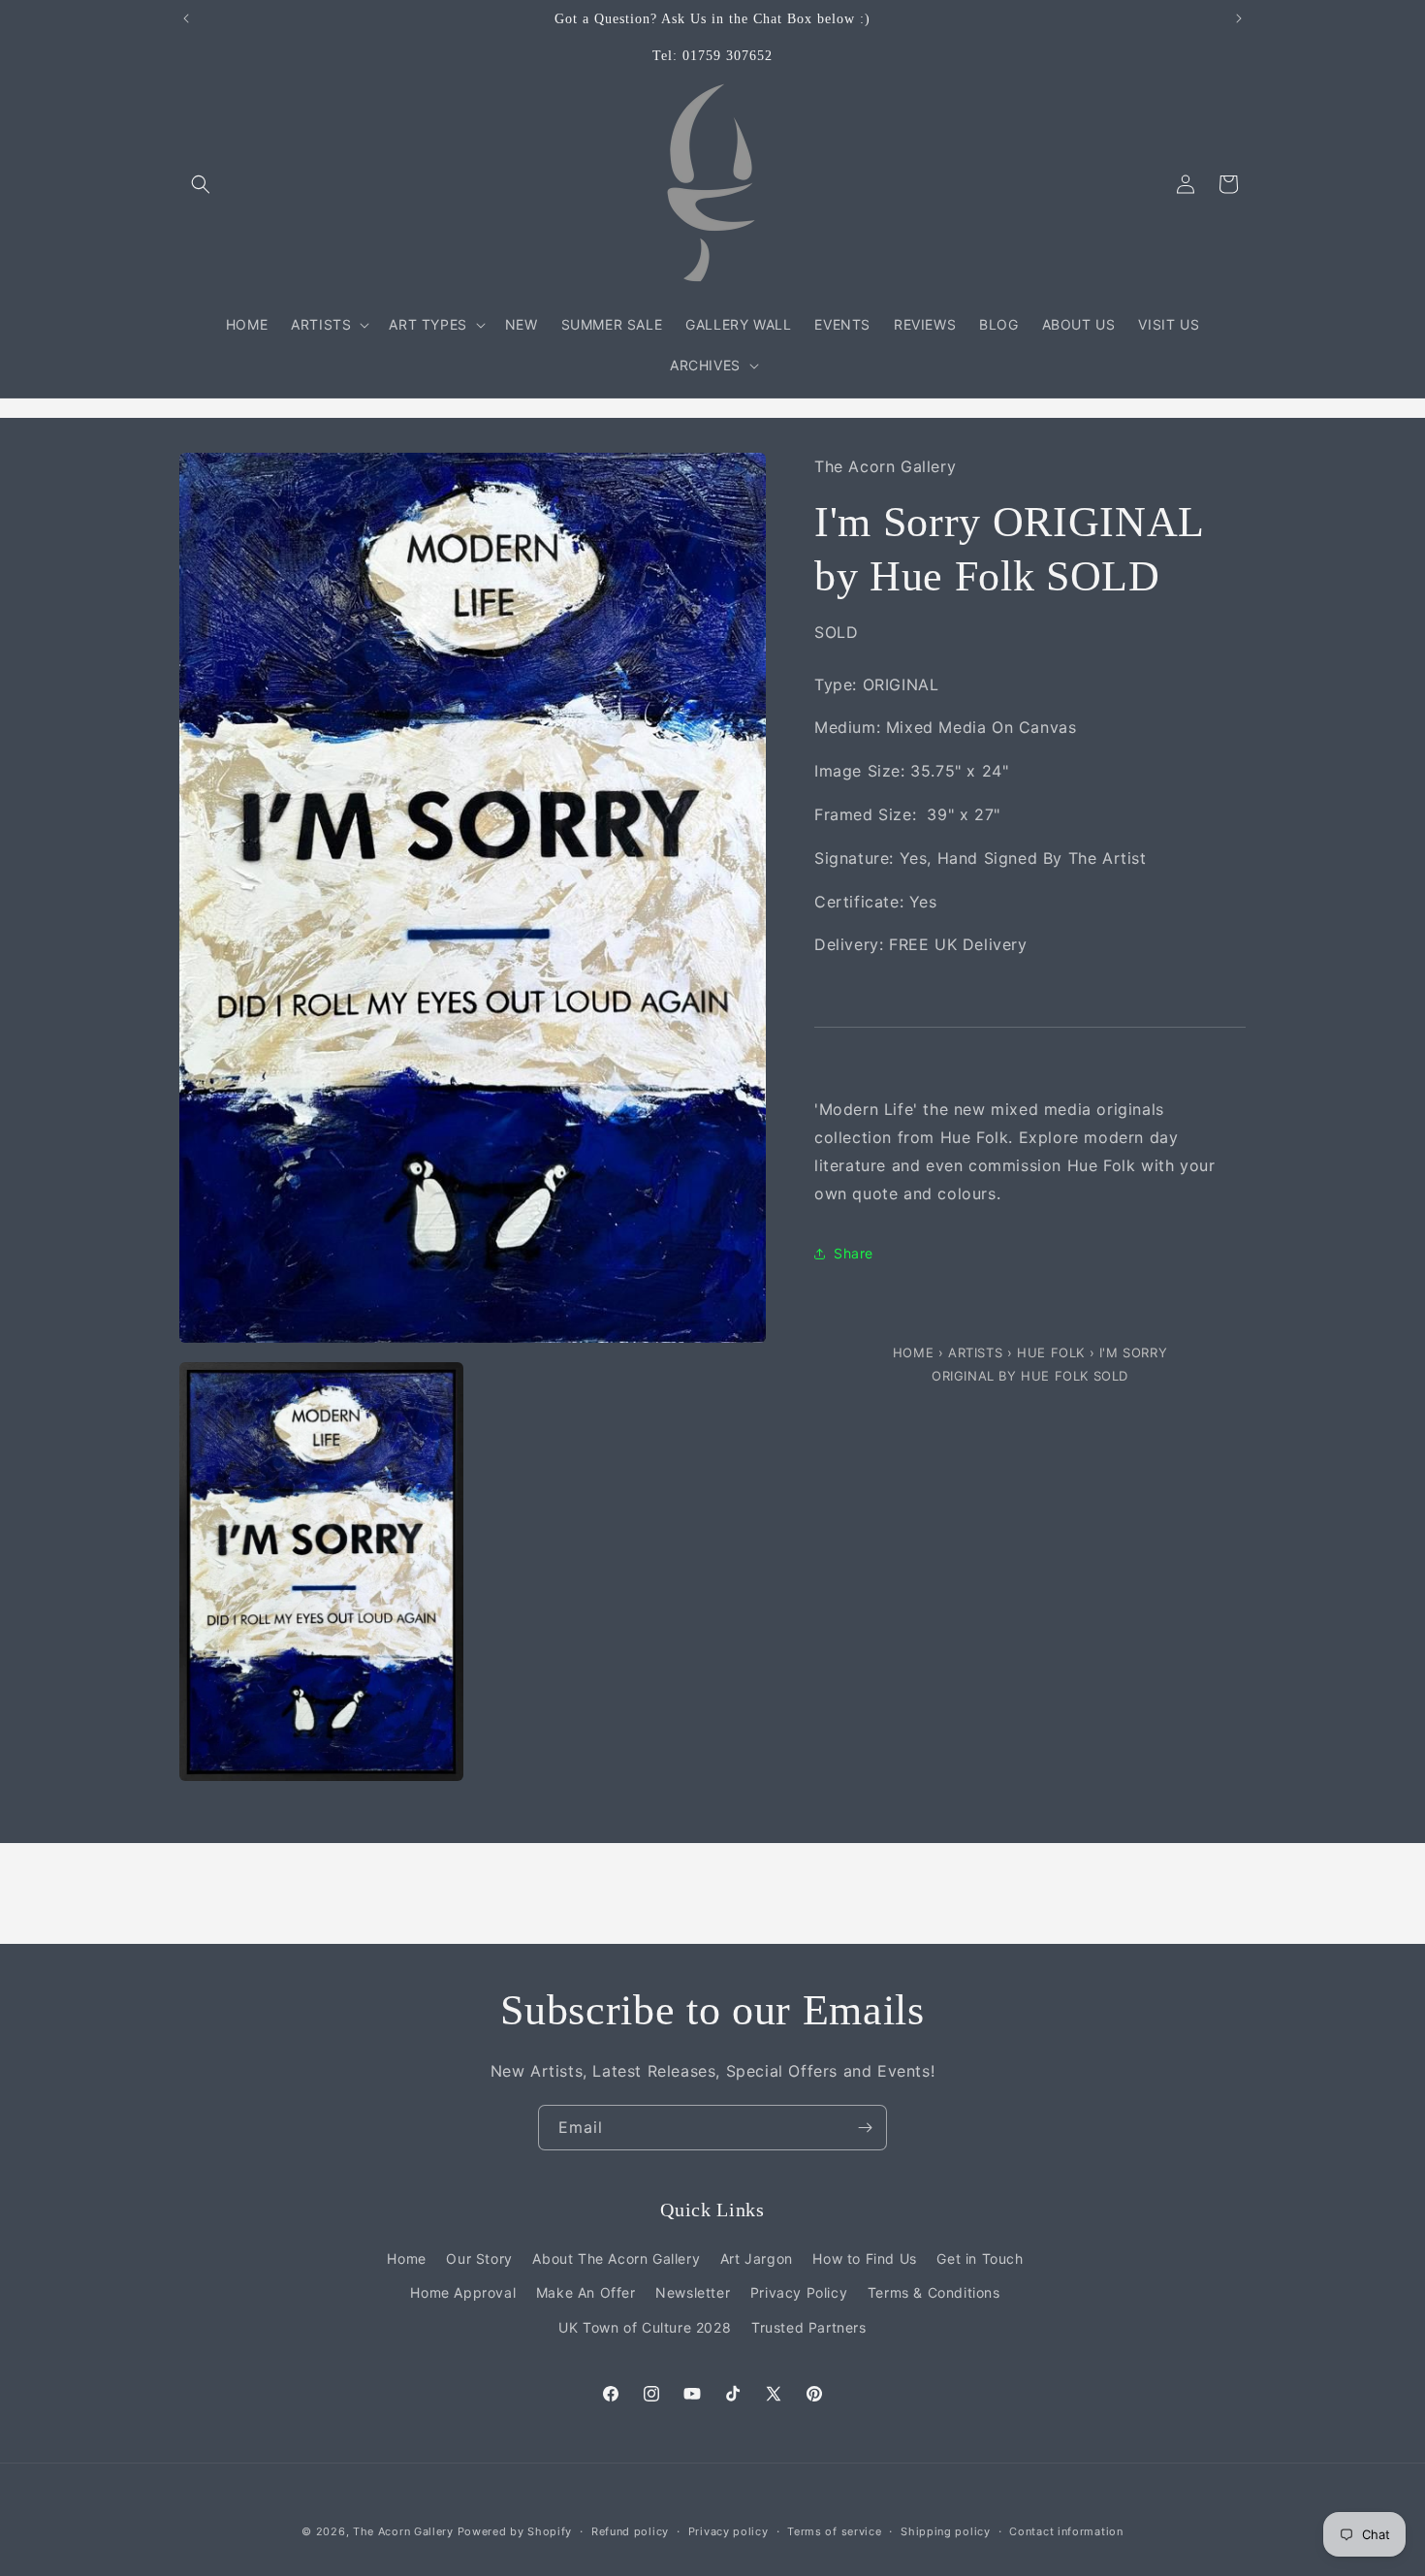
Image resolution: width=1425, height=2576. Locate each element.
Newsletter (693, 2292)
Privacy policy (728, 2531)
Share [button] (854, 1253)
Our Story (479, 2258)
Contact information (1066, 2531)
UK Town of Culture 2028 (645, 2327)
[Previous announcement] (186, 18)
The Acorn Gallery (403, 2531)
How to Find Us (864, 2258)
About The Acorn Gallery (616, 2258)
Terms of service (834, 2531)
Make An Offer (586, 2292)
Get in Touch (980, 2258)
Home (916, 1353)
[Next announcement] (1239, 18)
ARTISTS (975, 1353)
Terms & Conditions (934, 2292)
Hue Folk (1053, 1353)
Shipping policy (946, 2531)
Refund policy (630, 2531)
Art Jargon (757, 2258)
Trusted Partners (809, 2327)
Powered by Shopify (515, 2531)
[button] (201, 184)
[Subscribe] (865, 2128)
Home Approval (463, 2292)
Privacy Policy (799, 2292)
